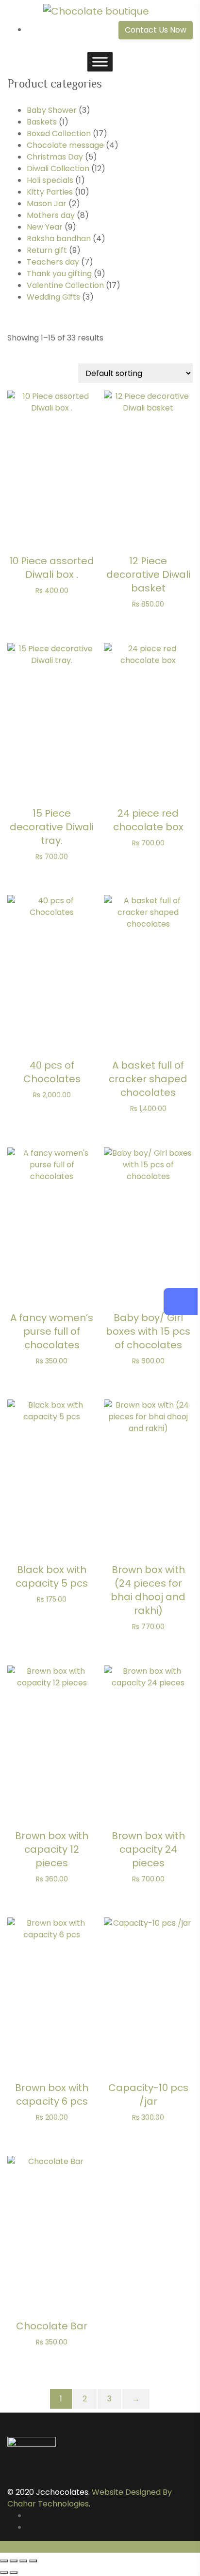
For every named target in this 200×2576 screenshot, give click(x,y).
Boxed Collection (59, 134)
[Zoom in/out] (4, 2561)
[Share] (23, 2561)
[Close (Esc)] (33, 2561)
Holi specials (50, 180)
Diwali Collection (58, 169)
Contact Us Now (156, 30)
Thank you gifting (59, 274)
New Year (45, 227)
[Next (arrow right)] (14, 2573)
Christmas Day (55, 157)
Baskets (42, 122)
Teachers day (53, 262)
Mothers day (51, 215)
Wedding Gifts (53, 297)
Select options (52, 2225)
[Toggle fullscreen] (14, 2561)
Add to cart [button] (52, 464)
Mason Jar (47, 204)
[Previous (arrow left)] (4, 2573)
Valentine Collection (65, 285)
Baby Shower (52, 110)
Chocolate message (65, 145)
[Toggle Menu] (100, 62)
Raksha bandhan (59, 239)
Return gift (47, 250)
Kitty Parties (50, 192)
